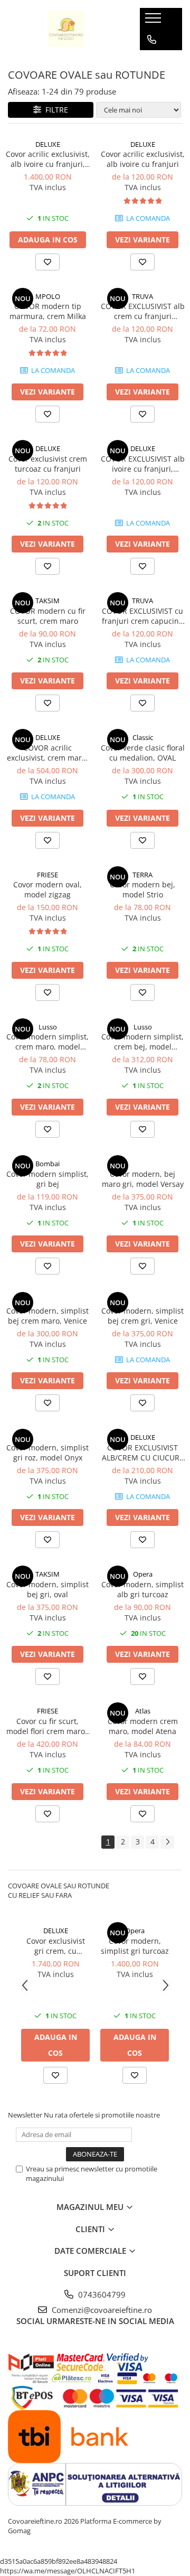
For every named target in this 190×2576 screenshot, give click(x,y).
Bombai (47, 1164)
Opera (143, 1574)
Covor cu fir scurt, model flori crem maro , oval (48, 1726)
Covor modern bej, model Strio (142, 889)
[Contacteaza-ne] (152, 40)
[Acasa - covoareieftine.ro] (66, 29)
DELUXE (48, 144)
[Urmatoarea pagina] (167, 1842)
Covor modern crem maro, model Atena (143, 1726)
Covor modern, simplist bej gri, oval (47, 1589)
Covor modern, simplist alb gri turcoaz (142, 1589)
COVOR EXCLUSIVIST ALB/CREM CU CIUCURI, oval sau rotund (143, 1453)
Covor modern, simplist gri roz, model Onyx (47, 1453)
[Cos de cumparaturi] (151, 61)
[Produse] (154, 21)
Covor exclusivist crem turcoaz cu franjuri (48, 464)
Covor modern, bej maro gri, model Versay (143, 1179)
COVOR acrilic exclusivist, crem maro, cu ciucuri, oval (47, 753)
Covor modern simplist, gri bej (47, 1179)
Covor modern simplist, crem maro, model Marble (47, 1042)
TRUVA (142, 296)
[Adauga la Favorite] (47, 262)
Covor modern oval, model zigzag (47, 889)
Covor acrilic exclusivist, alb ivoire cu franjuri (143, 159)
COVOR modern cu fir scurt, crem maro (48, 616)
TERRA (142, 875)
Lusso (48, 1027)
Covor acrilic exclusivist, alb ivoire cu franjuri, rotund (48, 159)
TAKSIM (47, 601)
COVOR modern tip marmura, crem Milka (48, 311)
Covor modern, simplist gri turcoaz (135, 1946)
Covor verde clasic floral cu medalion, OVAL (143, 753)
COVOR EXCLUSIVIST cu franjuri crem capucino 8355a (142, 616)
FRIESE (47, 875)
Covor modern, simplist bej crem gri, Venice (142, 1316)
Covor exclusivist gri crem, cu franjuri (56, 1946)
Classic (143, 737)
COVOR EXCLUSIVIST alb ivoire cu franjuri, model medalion (143, 464)
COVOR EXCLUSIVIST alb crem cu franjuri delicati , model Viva (143, 311)
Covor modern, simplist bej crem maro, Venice (47, 1316)
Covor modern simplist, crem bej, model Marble (142, 1042)
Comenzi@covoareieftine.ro (101, 2310)
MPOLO (48, 296)
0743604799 (101, 2294)
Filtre (55, 110)
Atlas (143, 1711)
